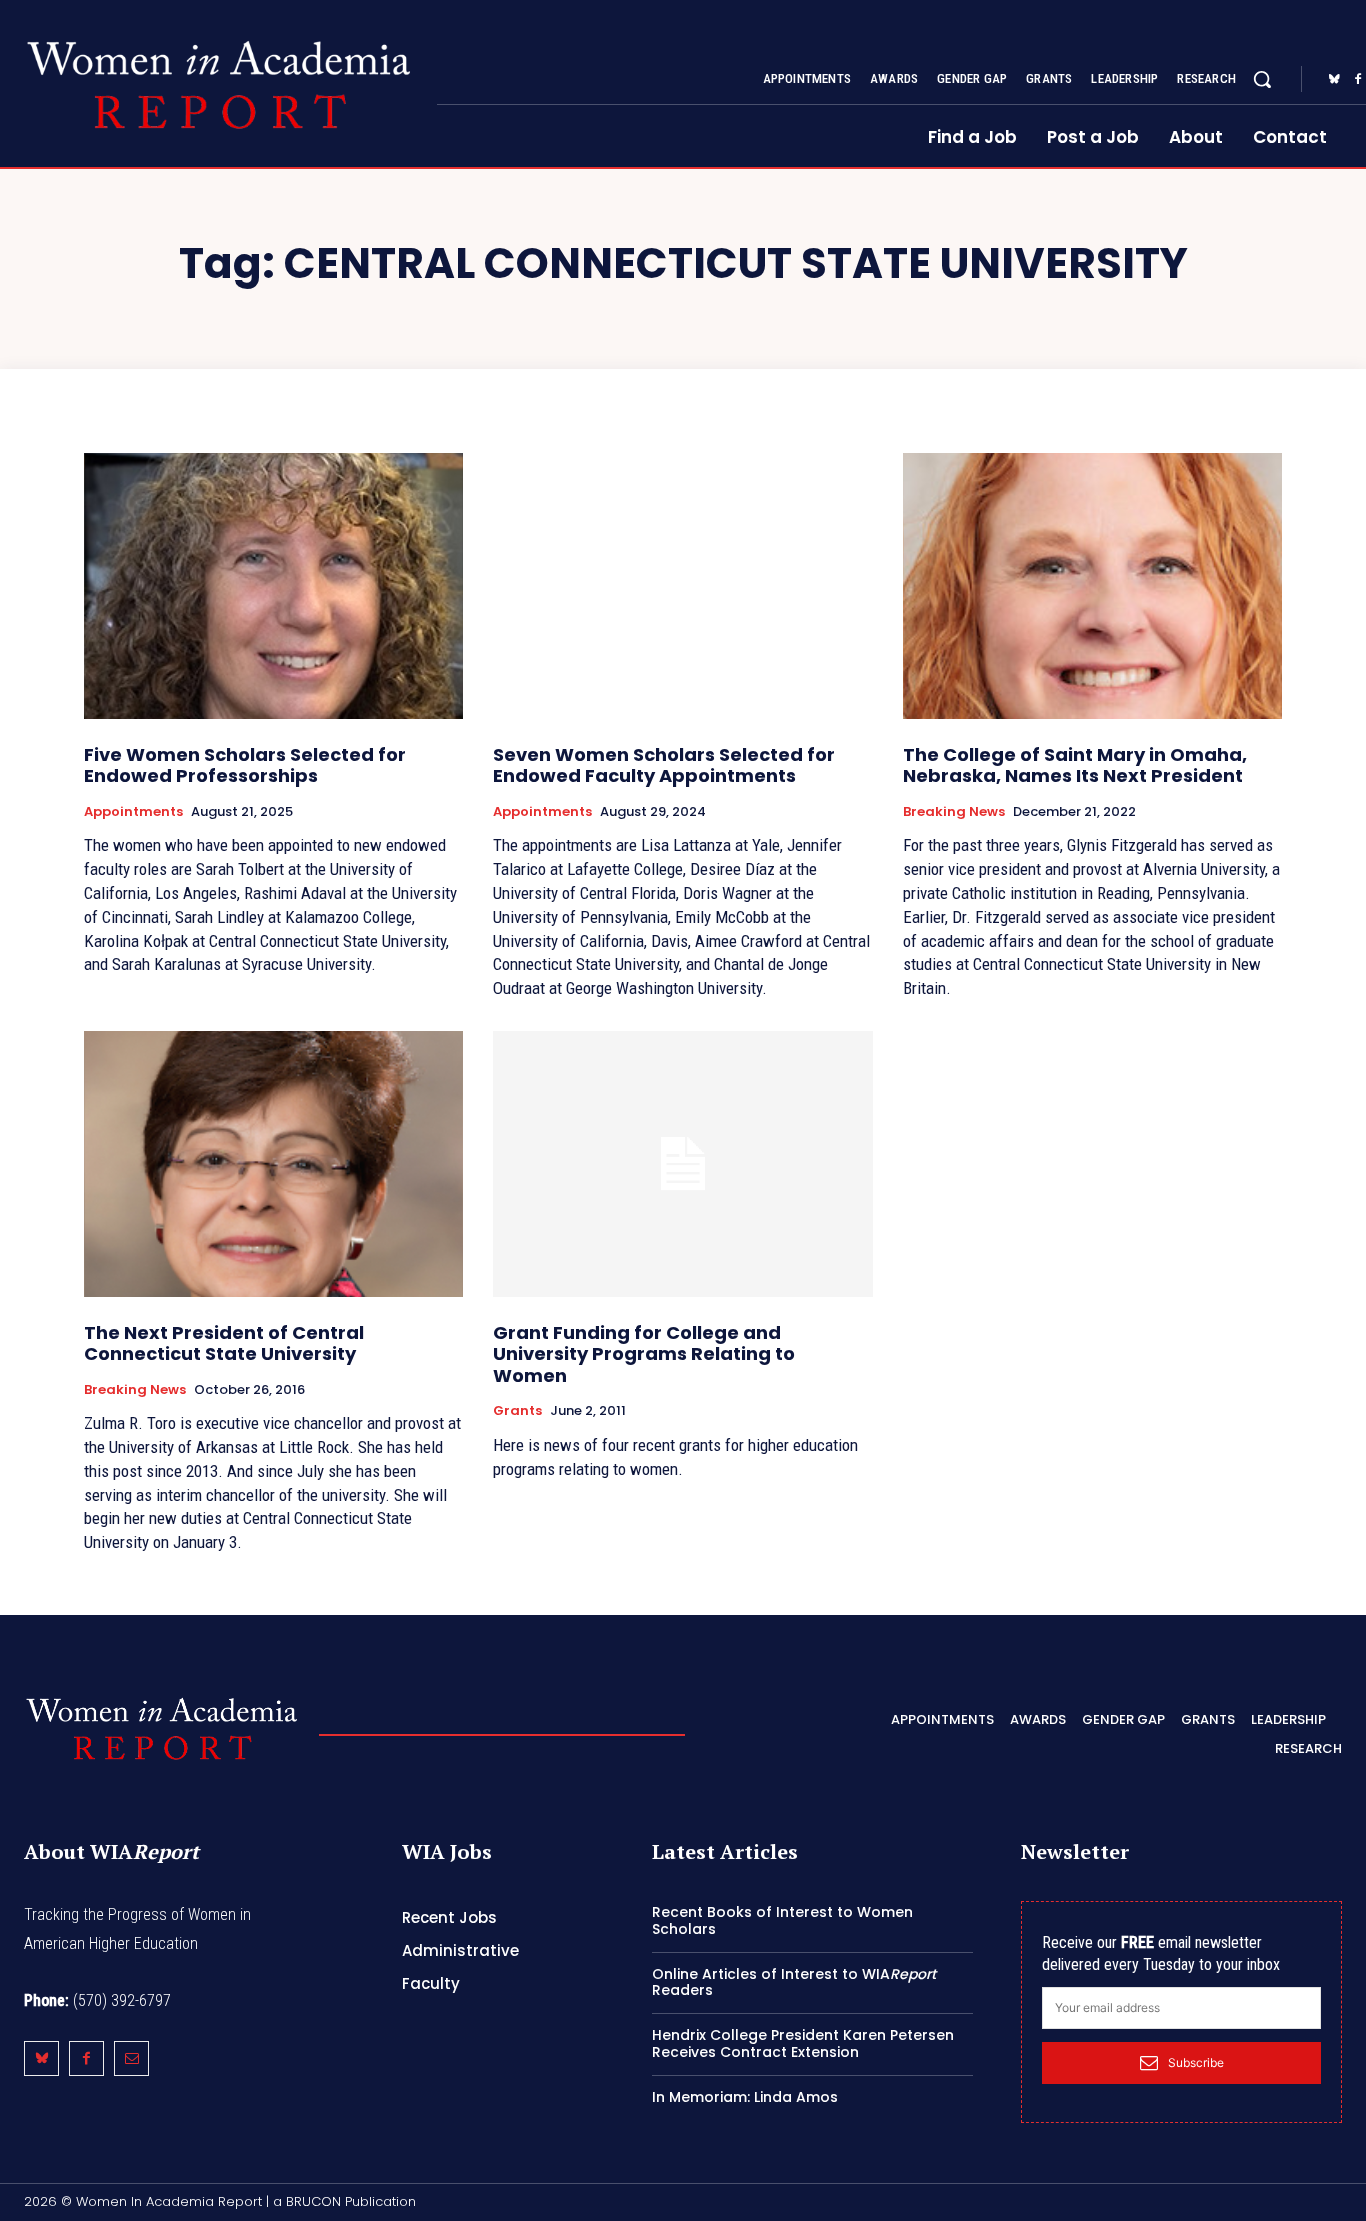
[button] (1262, 79)
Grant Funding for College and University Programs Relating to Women (644, 1354)
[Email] (131, 2058)
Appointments (133, 812)
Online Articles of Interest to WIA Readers (794, 1982)
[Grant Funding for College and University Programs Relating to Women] (682, 1164)
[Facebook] (86, 2058)
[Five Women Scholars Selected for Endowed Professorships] (273, 586)
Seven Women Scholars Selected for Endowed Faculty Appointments (664, 765)
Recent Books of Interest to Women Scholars (782, 1920)
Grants (517, 1411)
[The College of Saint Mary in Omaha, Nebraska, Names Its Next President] (1092, 586)
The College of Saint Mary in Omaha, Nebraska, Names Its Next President (1075, 765)
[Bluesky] (1334, 80)
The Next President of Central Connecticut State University (224, 1343)
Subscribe (1196, 2062)
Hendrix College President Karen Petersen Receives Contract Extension (803, 2043)
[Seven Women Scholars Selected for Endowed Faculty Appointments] (682, 586)
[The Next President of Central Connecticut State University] (273, 1164)
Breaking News (954, 812)
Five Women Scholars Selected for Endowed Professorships (245, 765)
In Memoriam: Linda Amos (745, 2097)
